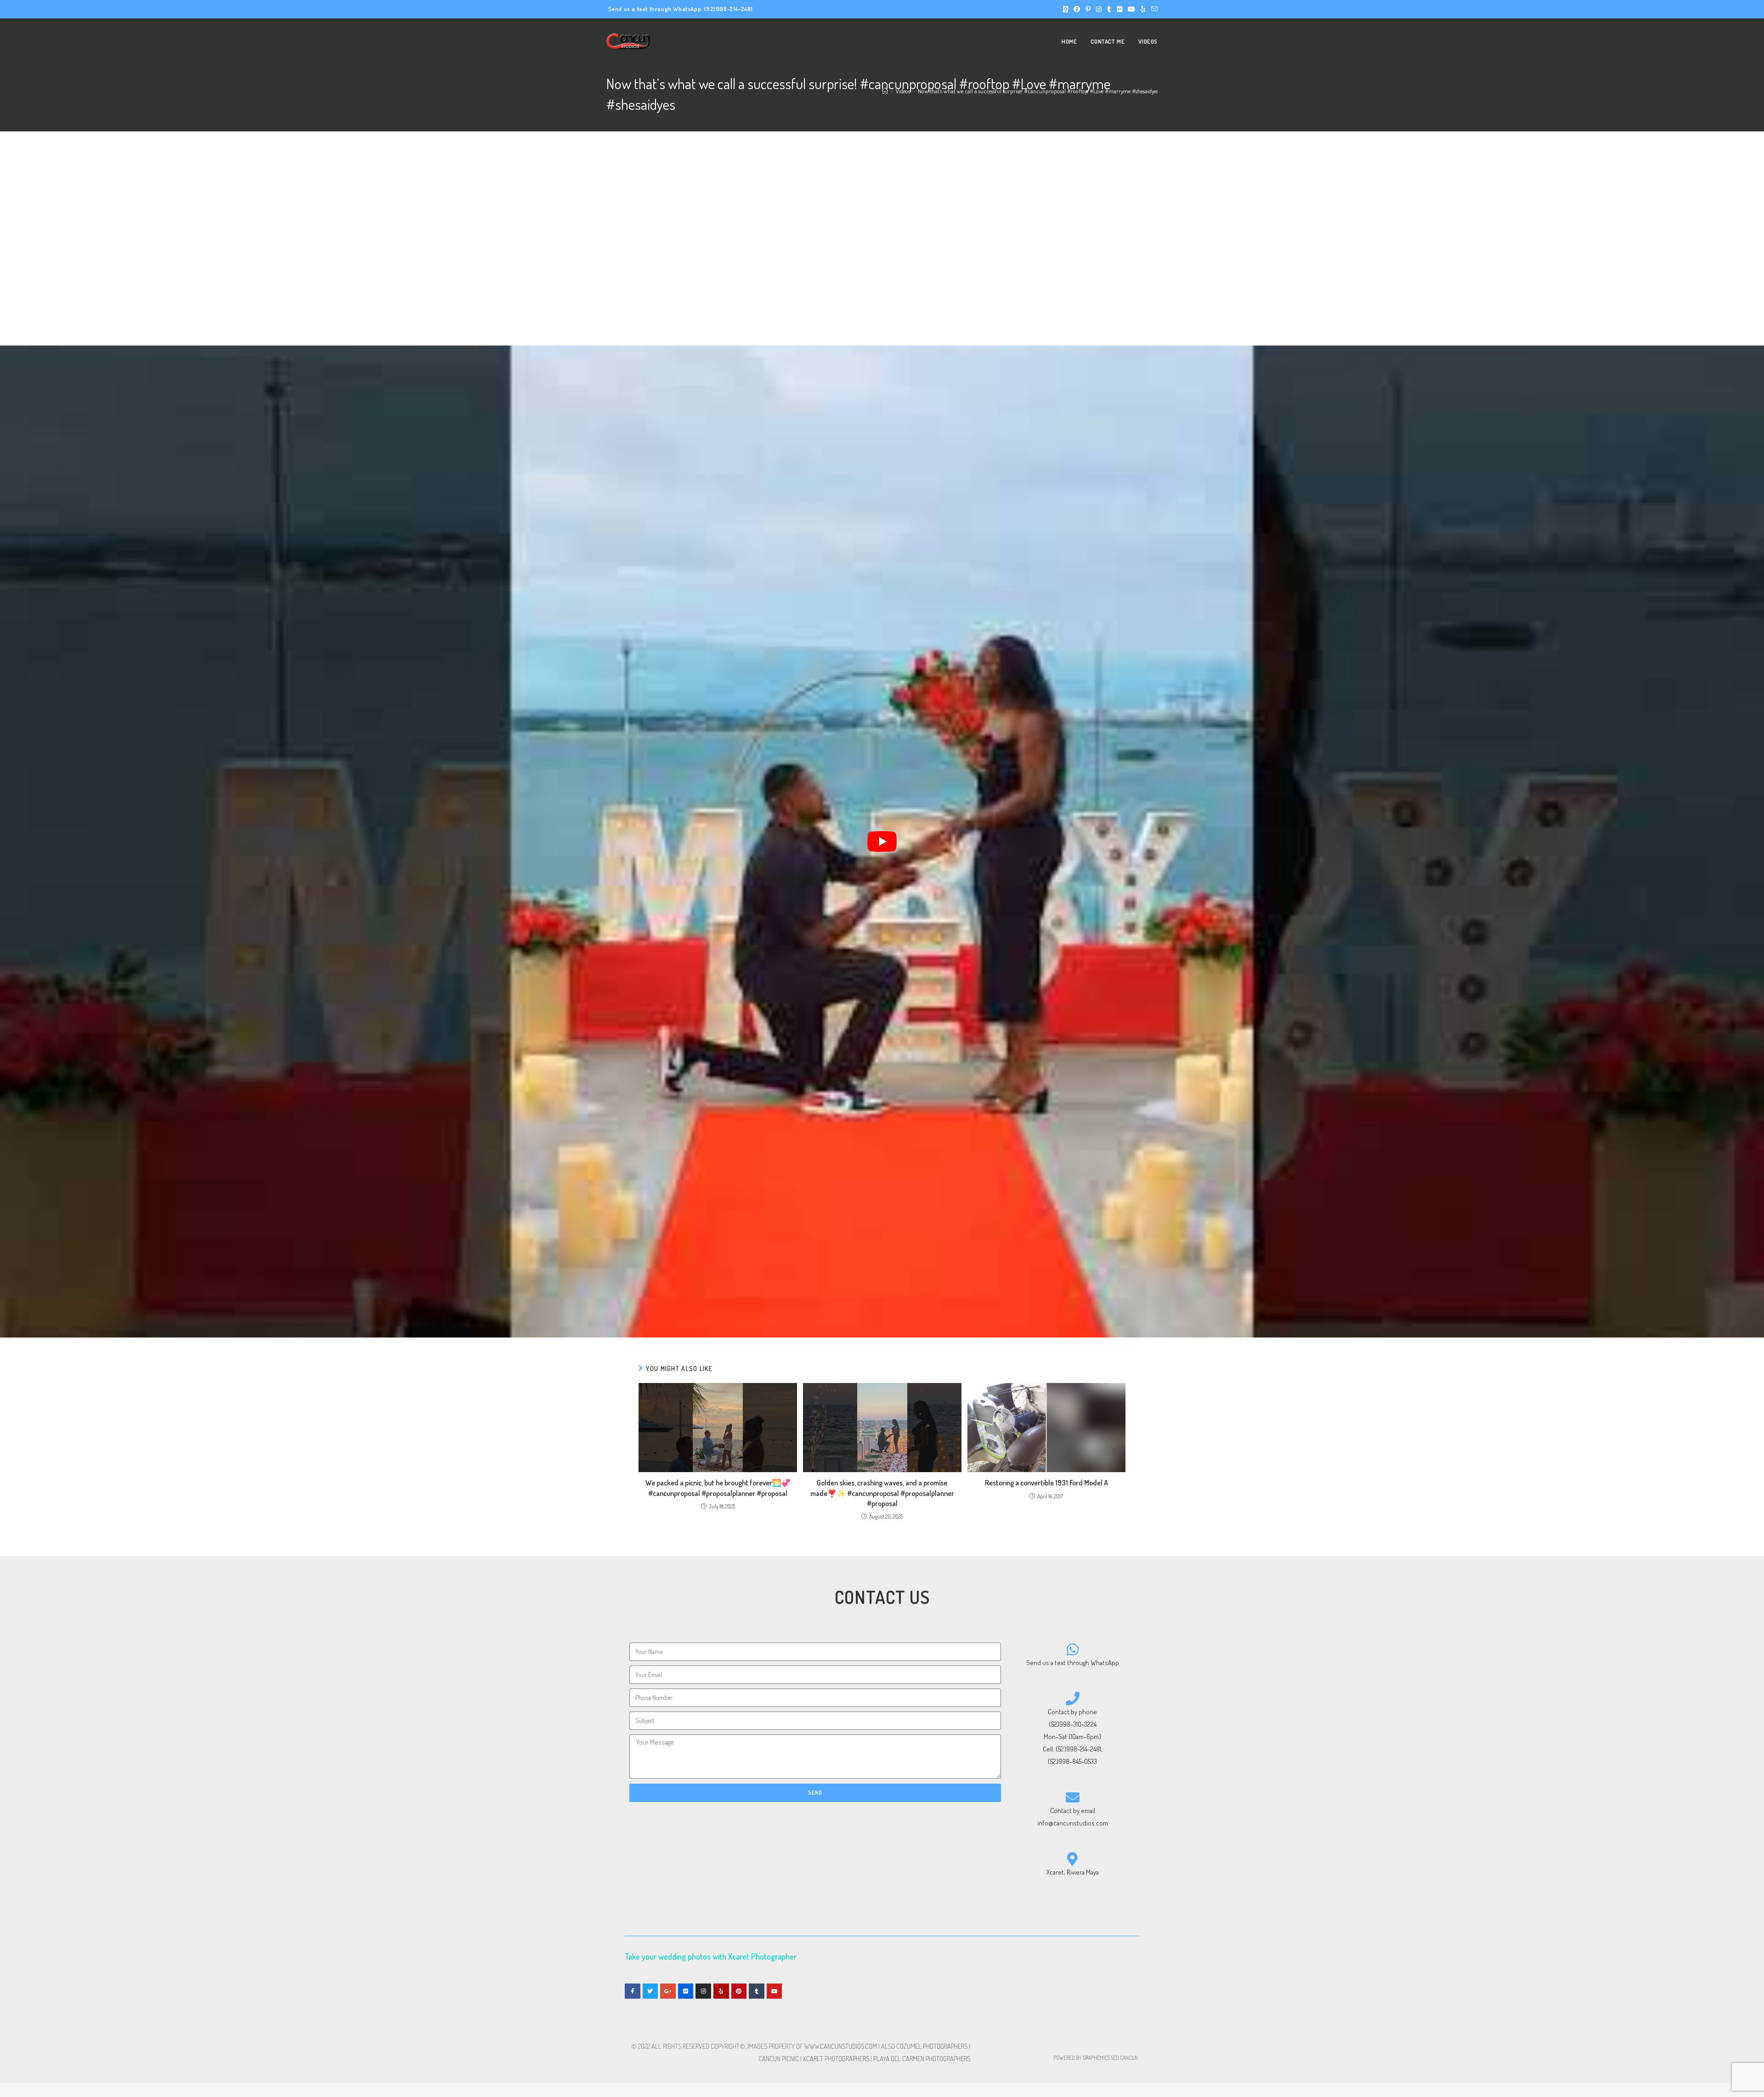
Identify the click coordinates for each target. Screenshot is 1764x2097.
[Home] (885, 91)
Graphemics (1096, 2058)
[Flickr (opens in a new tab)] (1119, 9)
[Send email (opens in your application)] (1153, 9)
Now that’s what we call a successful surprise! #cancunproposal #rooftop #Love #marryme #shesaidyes (1038, 91)
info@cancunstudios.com (1073, 1823)
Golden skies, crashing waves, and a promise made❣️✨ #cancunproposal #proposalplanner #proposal (882, 1493)
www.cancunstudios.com (841, 2046)
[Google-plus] (668, 1991)
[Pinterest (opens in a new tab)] (1088, 9)
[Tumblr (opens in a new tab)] (1109, 9)
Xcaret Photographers (836, 2059)
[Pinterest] (739, 1991)
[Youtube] (775, 1991)
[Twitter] (650, 1991)
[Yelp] (721, 1991)
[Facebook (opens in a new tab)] (1077, 9)
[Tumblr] (757, 1991)
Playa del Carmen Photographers (922, 2059)
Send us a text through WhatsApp (1073, 1663)
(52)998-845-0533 (1072, 1761)
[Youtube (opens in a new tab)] (1131, 9)
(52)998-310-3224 (1073, 1724)
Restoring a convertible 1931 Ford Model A (1046, 1483)
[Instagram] (703, 1991)
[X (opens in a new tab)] (1066, 9)
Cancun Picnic (779, 2059)
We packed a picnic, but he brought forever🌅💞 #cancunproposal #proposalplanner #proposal (718, 1488)
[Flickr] (686, 1991)
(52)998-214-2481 (729, 9)
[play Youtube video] (882, 842)
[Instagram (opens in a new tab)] (1099, 9)
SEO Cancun (1124, 2058)
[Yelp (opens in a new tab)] (1143, 9)
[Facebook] (633, 1991)
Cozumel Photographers (932, 2046)
